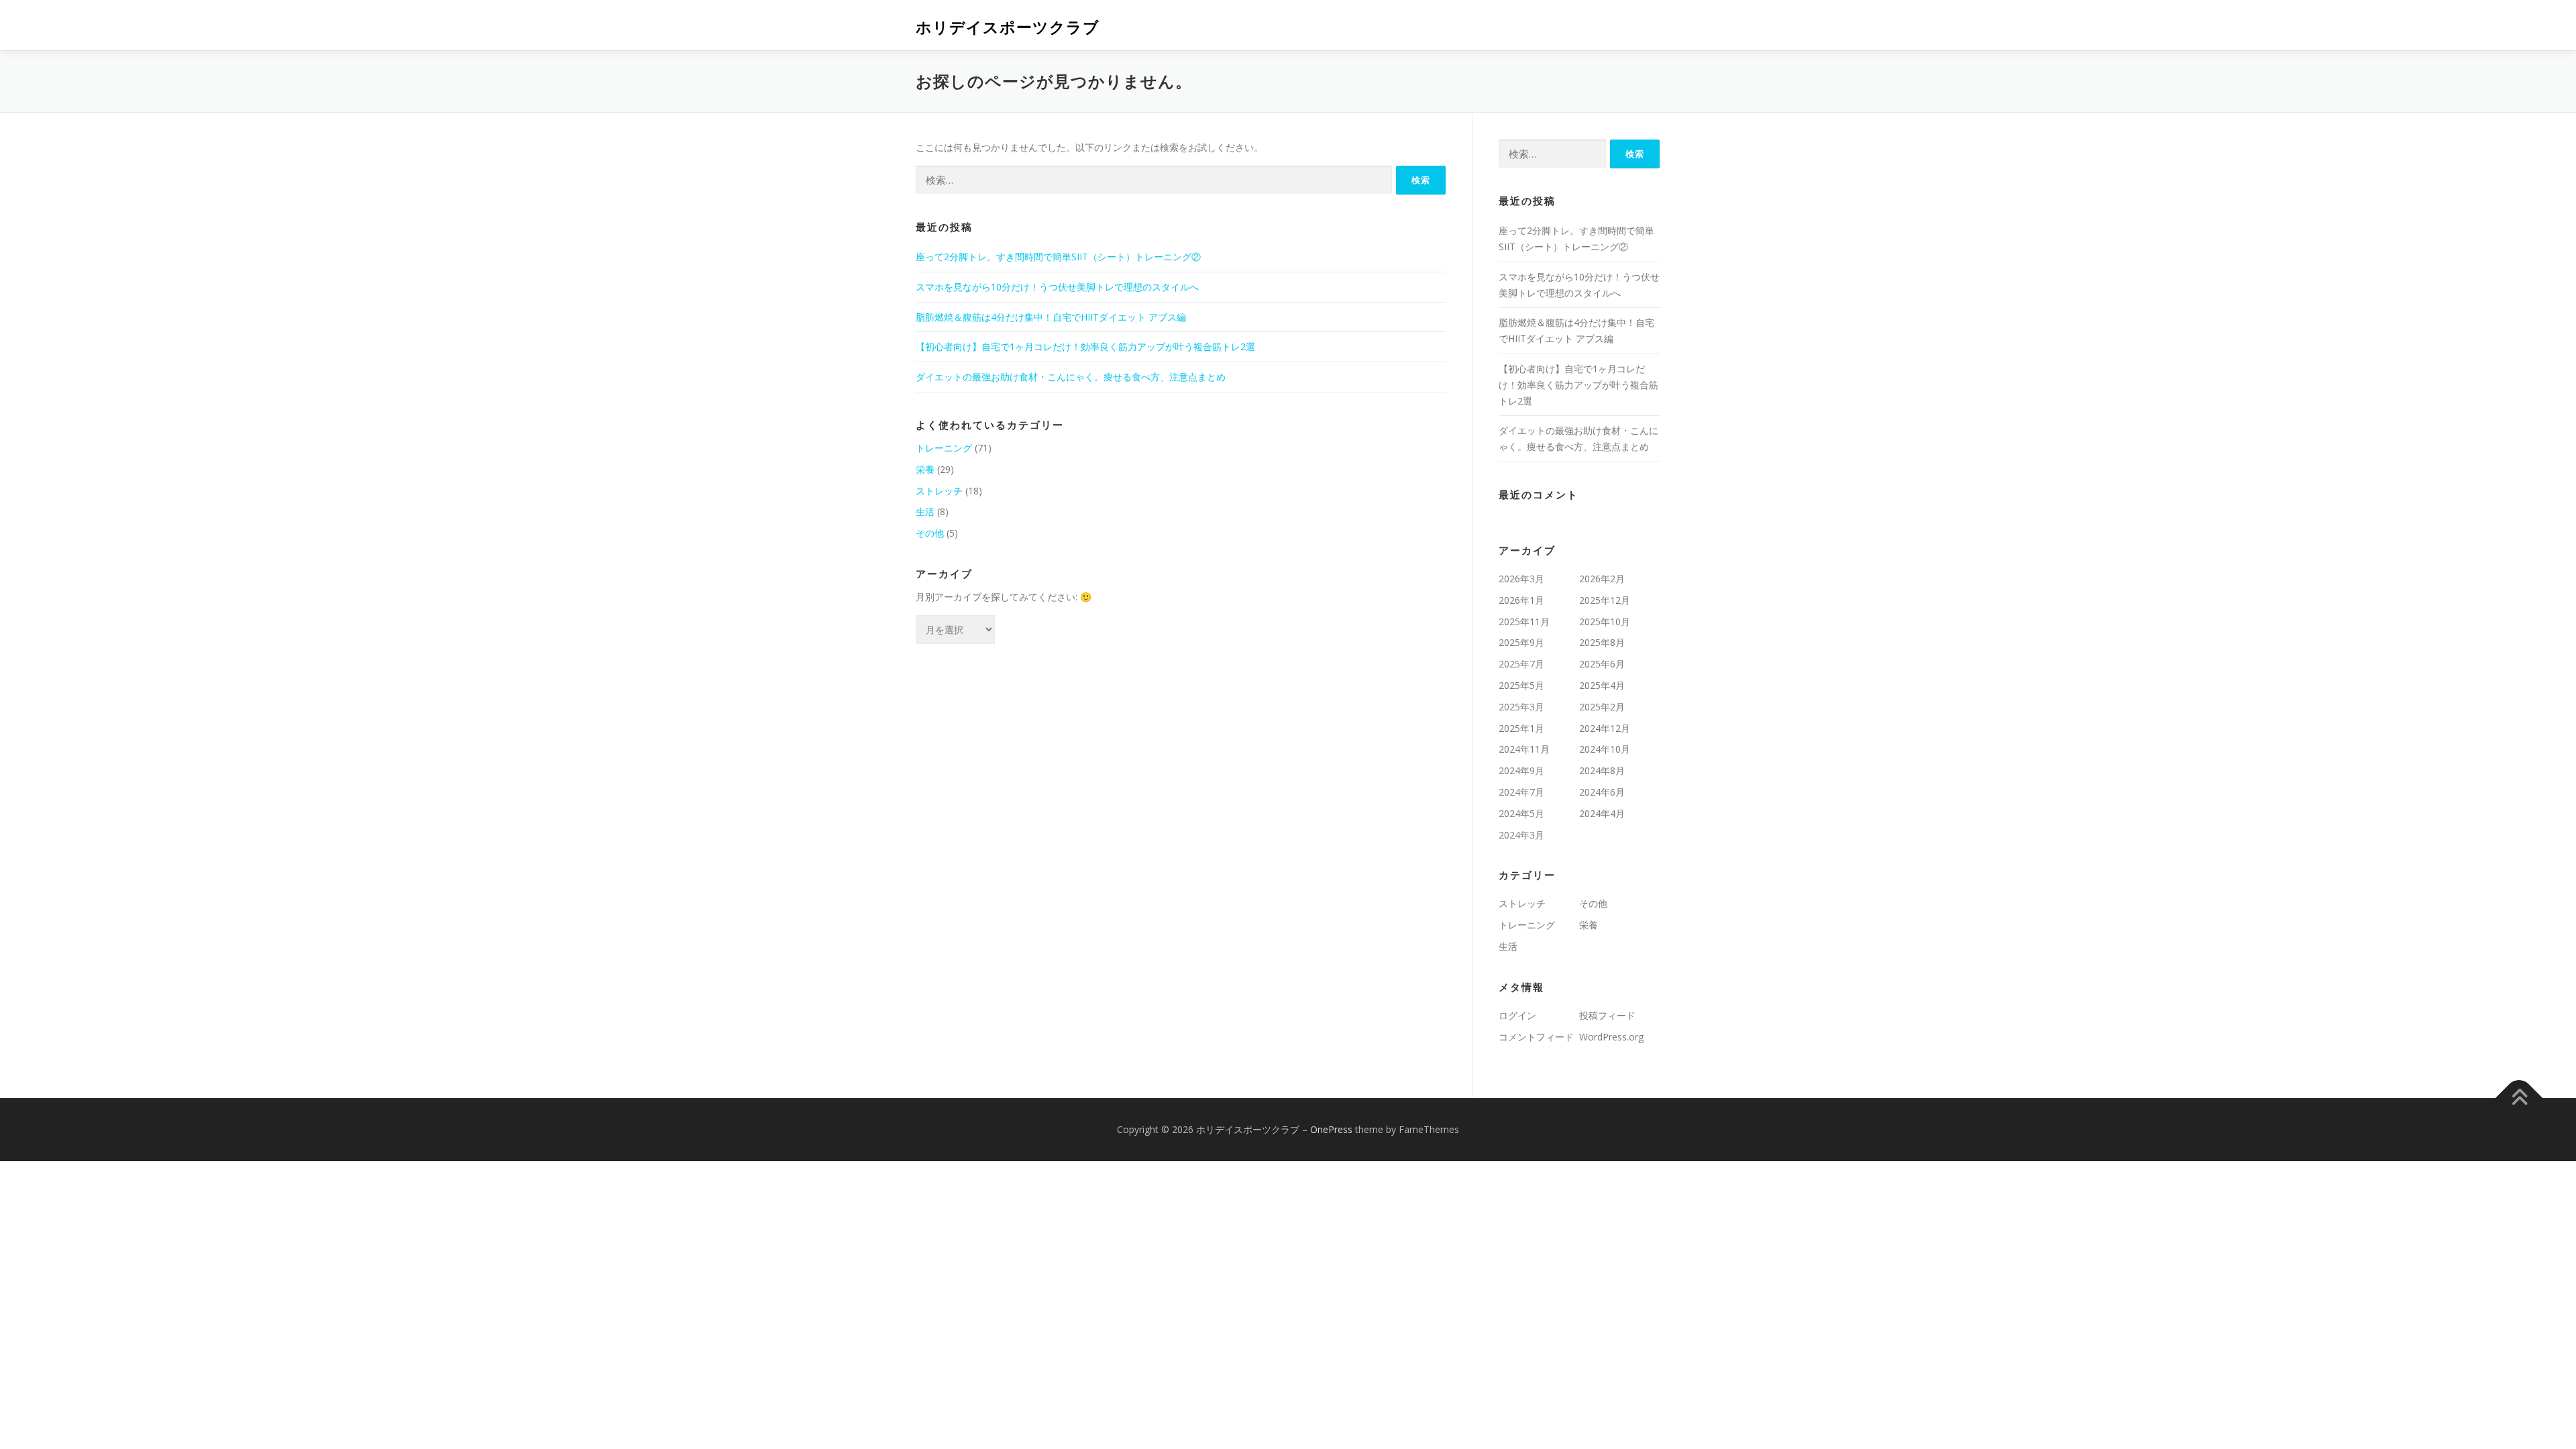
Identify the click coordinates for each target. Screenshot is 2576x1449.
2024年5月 (1521, 813)
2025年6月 (1602, 664)
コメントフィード (1536, 1037)
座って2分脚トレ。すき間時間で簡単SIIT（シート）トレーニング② (1058, 257)
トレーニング (944, 448)
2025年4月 (1602, 685)
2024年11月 (1524, 749)
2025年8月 (1602, 642)
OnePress (1331, 1129)
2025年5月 (1521, 685)
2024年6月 (1602, 792)
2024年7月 (1521, 792)
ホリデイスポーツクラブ (1008, 27)
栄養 (925, 469)
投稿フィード (1607, 1015)
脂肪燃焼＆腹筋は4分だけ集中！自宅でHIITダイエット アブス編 (1051, 317)
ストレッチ (939, 491)
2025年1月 (1521, 728)
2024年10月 (1605, 749)
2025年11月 (1524, 622)
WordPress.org (1611, 1037)
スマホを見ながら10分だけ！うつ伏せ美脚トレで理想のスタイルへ (1057, 287)
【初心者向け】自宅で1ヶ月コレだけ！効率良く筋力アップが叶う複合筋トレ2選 (1085, 346)
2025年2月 (1602, 707)
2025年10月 (1605, 622)
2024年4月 (1602, 813)
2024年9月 (1521, 770)
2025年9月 (1521, 642)
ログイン (1517, 1015)
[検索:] (1154, 180)
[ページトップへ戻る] (2519, 1098)
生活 (925, 512)
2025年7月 (1521, 664)
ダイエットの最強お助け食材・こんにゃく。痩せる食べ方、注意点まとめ (1071, 377)
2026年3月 (1521, 579)
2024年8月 (1602, 770)
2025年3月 (1521, 707)
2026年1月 (1521, 600)
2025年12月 (1605, 600)
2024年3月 (1521, 835)
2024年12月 (1605, 728)
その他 (930, 533)
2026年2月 (1602, 579)
